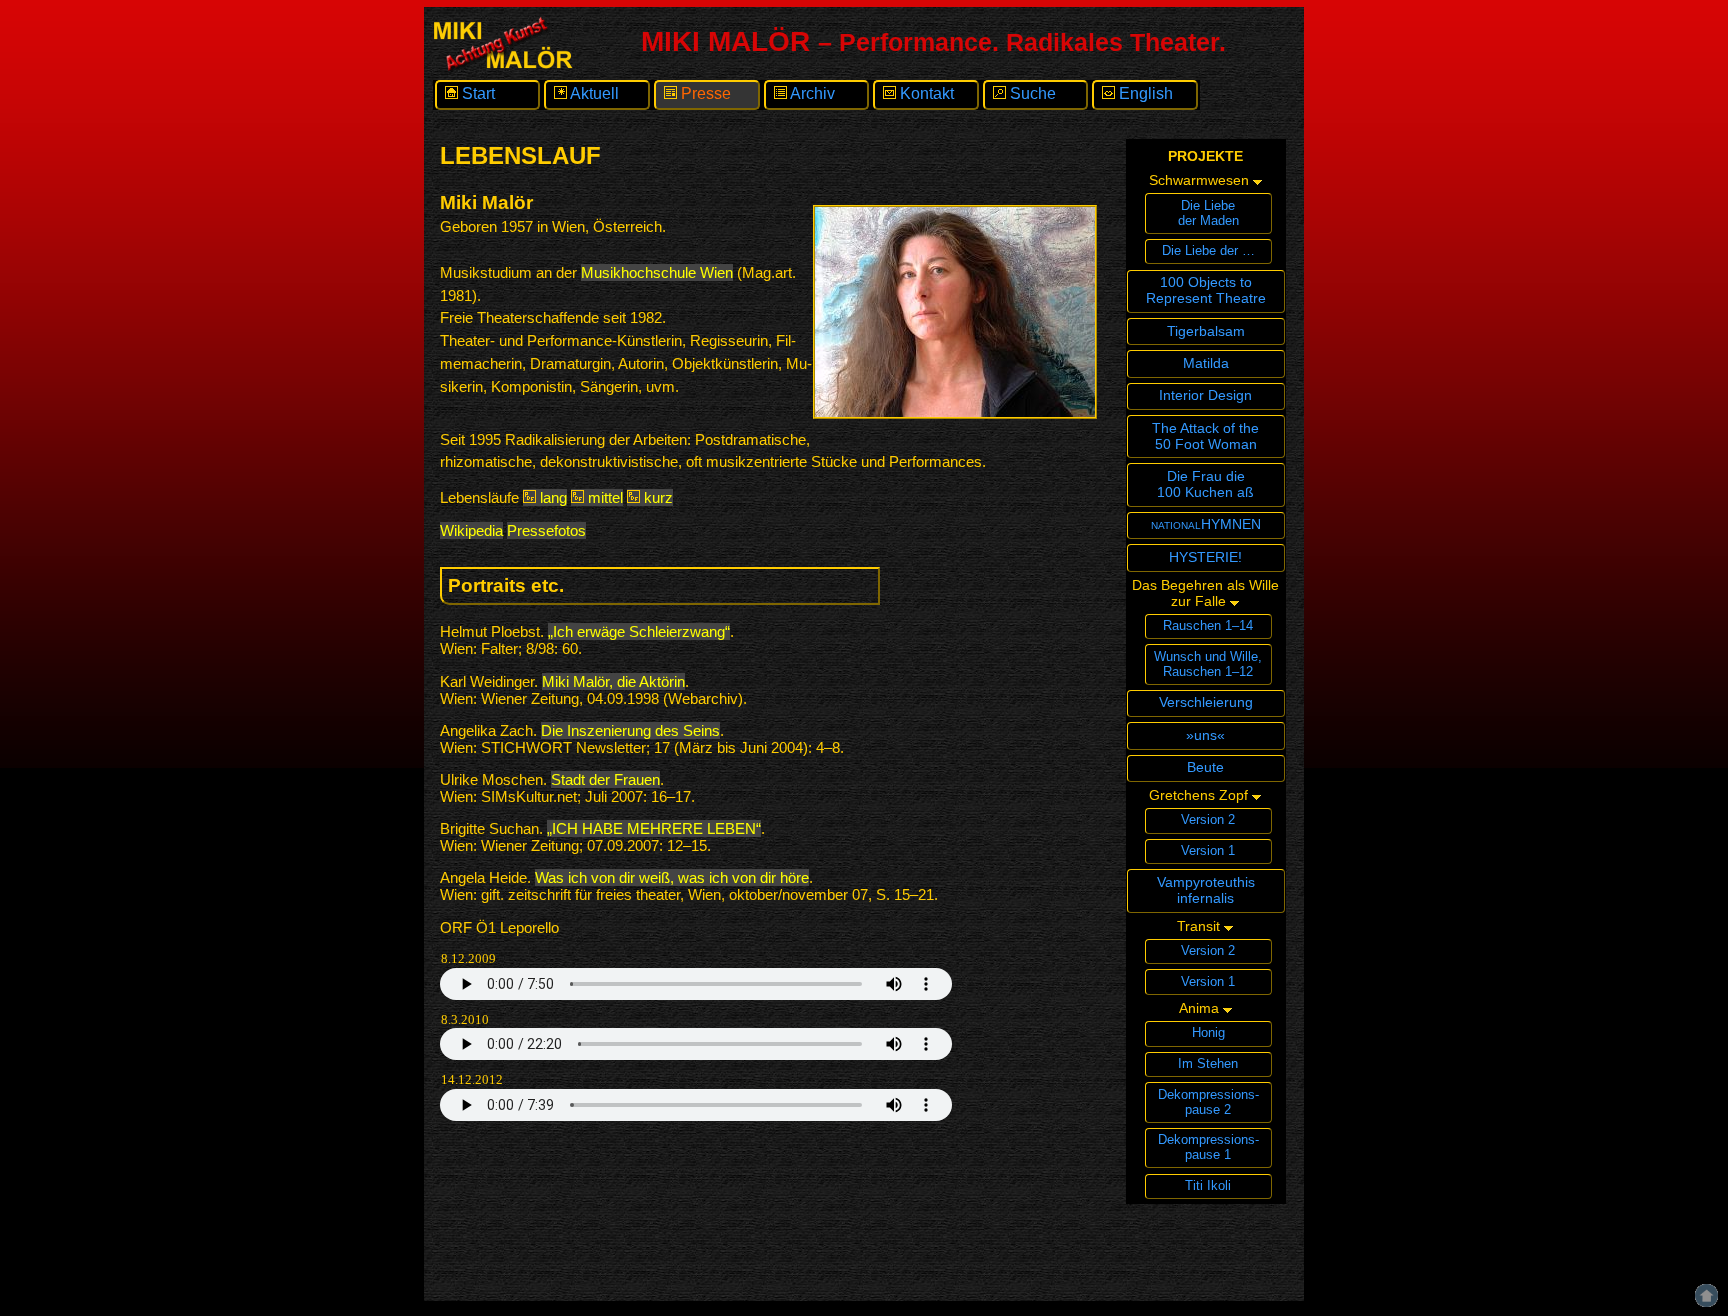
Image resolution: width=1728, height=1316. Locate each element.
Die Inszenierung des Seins (630, 730)
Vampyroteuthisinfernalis (1206, 890)
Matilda (1206, 363)
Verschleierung (1206, 702)
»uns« (1205, 735)
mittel (603, 497)
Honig (1208, 1032)
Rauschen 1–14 (1208, 625)
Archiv (811, 93)
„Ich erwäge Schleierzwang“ (639, 631)
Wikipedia (471, 530)
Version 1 (1208, 850)
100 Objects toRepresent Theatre (1206, 290)
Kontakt (925, 93)
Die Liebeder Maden (1208, 213)
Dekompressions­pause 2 (1208, 1102)
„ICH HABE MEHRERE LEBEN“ (654, 828)
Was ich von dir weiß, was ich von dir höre (672, 877)
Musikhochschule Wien (657, 272)
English (1144, 93)
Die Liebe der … (1208, 250)
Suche (1031, 93)
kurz (656, 497)
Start (476, 93)
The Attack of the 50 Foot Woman (1205, 436)
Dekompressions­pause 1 (1208, 1147)
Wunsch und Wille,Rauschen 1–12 (1208, 664)
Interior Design (1205, 395)
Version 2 (1208, 819)
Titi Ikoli (1208, 1185)
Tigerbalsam (1206, 331)
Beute (1205, 767)
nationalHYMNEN (1206, 524)
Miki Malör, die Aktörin (613, 681)
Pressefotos (546, 530)
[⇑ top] (1706, 1264)
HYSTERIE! (1205, 557)
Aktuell (593, 93)
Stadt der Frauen (605, 779)
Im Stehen (1208, 1063)
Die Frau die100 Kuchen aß (1205, 484)
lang (551, 497)
